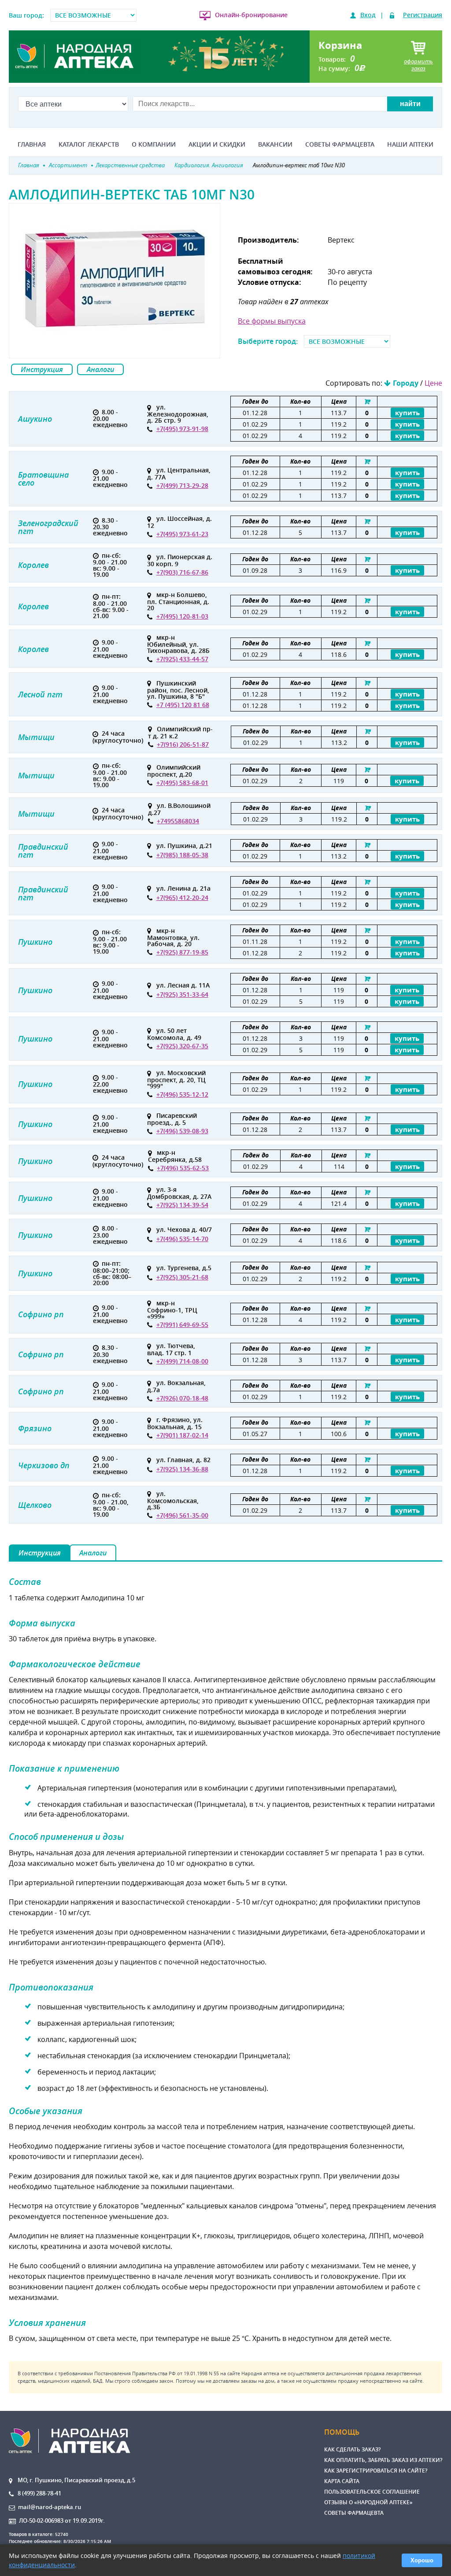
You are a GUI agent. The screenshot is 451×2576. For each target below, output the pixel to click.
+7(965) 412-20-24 (182, 897)
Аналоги (100, 369)
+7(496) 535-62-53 (183, 1168)
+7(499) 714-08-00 (182, 1361)
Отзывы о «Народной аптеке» (368, 2502)
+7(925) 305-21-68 (182, 1277)
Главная (32, 144)
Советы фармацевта (340, 144)
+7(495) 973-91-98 (182, 429)
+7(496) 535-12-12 (182, 1094)
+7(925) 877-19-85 (182, 952)
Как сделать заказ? (352, 2449)
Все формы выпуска (272, 321)
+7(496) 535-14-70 (182, 1239)
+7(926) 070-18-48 (182, 1398)
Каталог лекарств (89, 144)
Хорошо (422, 2560)
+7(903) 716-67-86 (182, 572)
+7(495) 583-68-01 (182, 783)
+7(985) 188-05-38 (182, 855)
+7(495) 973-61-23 (182, 534)
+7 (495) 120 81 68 (183, 705)
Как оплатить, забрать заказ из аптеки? (383, 2460)
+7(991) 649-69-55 (182, 1325)
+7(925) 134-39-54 (182, 1205)
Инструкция (42, 369)
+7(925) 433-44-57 (182, 659)
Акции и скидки (217, 144)
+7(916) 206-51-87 (183, 744)
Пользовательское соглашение (372, 2492)
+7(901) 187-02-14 (182, 1435)
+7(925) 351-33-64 (182, 994)
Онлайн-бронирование (251, 15)
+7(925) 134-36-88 (182, 1469)
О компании (154, 144)
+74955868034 (178, 821)
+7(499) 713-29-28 (182, 485)
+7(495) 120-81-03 (182, 616)
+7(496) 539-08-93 (182, 1131)
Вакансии (275, 144)
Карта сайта (342, 2481)
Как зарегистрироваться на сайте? (376, 2471)
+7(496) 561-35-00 (182, 1515)
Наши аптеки (410, 144)
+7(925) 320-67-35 (182, 1046)
